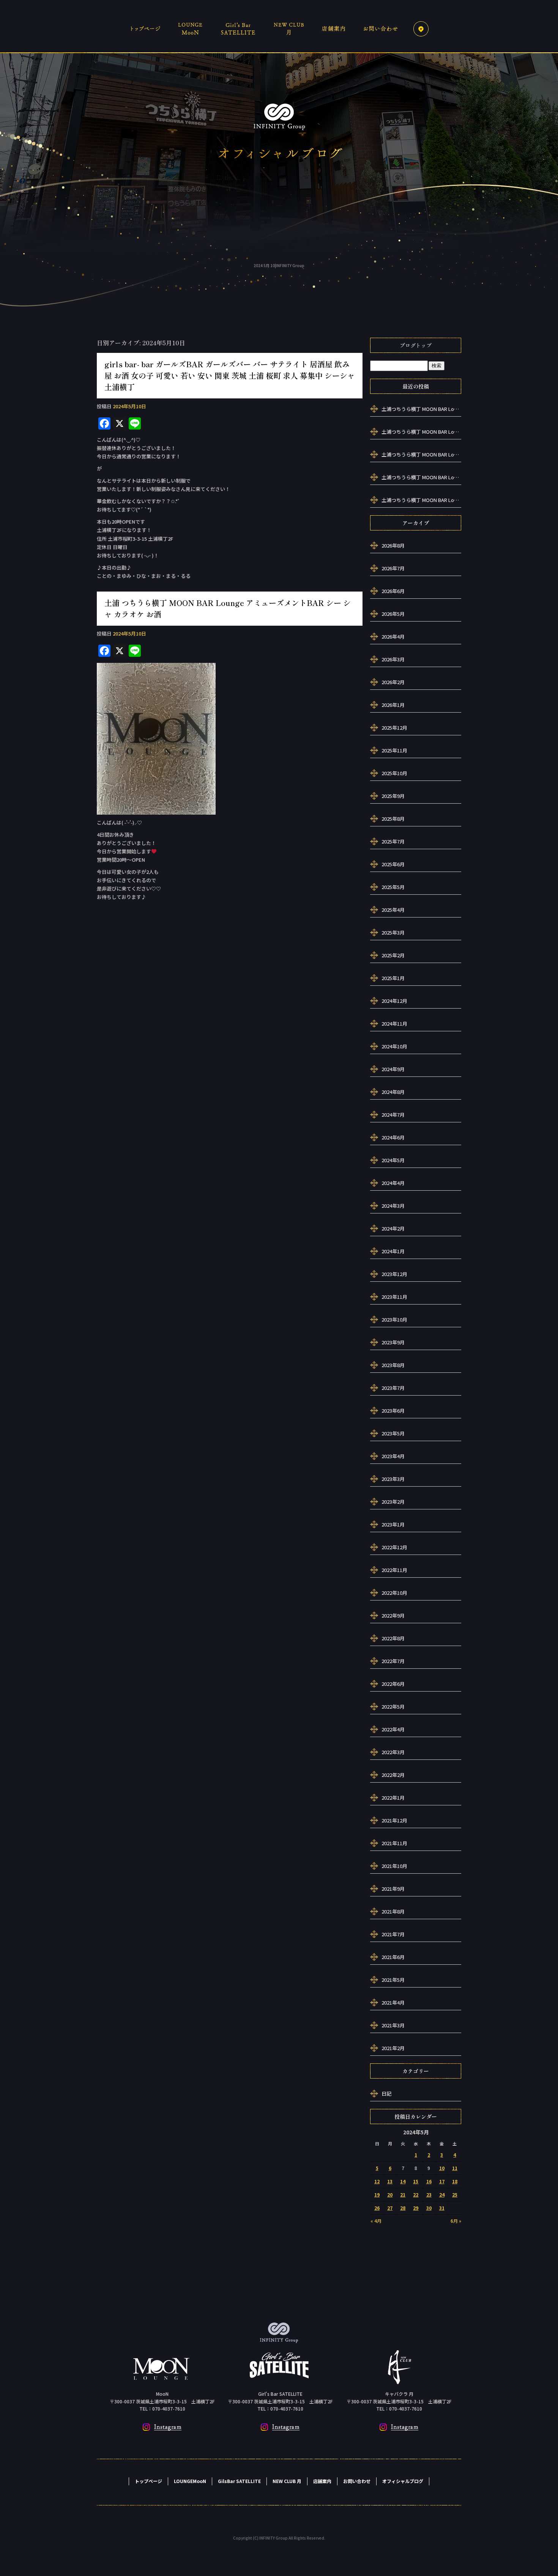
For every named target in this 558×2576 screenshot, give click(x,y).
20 (390, 2194)
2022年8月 (393, 1638)
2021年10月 (394, 1866)
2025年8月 (393, 819)
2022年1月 (393, 1798)
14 (403, 2181)
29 (416, 2208)
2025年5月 (393, 887)
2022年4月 (393, 1729)
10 (442, 2168)
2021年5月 (393, 1980)
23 (429, 2194)
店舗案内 (332, 28)
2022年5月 (393, 1707)
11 (455, 2168)
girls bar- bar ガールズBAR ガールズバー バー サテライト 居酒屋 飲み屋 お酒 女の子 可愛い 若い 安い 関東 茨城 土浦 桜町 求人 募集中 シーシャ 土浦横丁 (230, 375)
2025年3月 (393, 932)
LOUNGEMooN (192, 28)
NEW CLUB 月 (288, 28)
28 (403, 2208)
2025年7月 (393, 841)
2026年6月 (393, 591)
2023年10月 (394, 1319)
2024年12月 (394, 1001)
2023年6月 (393, 1411)
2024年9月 (393, 1069)
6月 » (456, 2221)
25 (455, 2194)
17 (442, 2181)
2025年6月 (393, 864)
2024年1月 (393, 1251)
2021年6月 (393, 1957)
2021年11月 (394, 1843)
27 (390, 2208)
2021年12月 (394, 1820)
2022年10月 (394, 1593)
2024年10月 (394, 1046)
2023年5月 (393, 1433)
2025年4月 (393, 910)
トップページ (148, 28)
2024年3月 (393, 1206)
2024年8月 (393, 1092)
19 (377, 2194)
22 (416, 2194)
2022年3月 (393, 1752)
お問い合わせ (381, 28)
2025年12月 (394, 728)
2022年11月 (394, 1570)
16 (429, 2181)
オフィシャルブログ (403, 2481)
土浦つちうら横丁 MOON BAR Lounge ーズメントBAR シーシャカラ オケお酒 (421, 409)
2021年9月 (393, 1889)
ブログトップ (416, 345)
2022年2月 (393, 1775)
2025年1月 (393, 978)
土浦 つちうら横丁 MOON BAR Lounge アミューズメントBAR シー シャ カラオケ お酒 (228, 608)
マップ (421, 28)
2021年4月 (393, 2002)
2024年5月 (393, 1160)
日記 (386, 2094)
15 (416, 2181)
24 (442, 2194)
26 (377, 2208)
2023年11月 (394, 1297)
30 (429, 2208)
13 (390, 2181)
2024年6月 (393, 1137)
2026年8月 (393, 545)
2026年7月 (393, 568)
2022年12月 (394, 1547)
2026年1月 (393, 705)
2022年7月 (393, 1661)
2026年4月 (393, 637)
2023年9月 (393, 1342)
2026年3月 (393, 659)
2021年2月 (393, 2048)
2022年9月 (393, 1615)
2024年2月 (393, 1228)
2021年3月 (393, 2025)
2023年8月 (393, 1365)
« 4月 (376, 2221)
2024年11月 (394, 1024)
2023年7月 (393, 1388)
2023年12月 (394, 1274)
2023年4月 (393, 1456)
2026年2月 (393, 682)
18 (455, 2181)
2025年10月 (394, 773)
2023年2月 (393, 1502)
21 (403, 2194)
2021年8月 (393, 1911)
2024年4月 (393, 1183)
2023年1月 (393, 1524)
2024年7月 (393, 1115)
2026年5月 (393, 614)
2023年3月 (393, 1479)
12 (377, 2181)
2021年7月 (393, 1934)
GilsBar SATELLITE (239, 28)
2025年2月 (393, 955)
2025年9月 (393, 796)
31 (442, 2208)
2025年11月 (394, 750)
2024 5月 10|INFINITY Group (279, 265)
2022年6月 (393, 1684)
